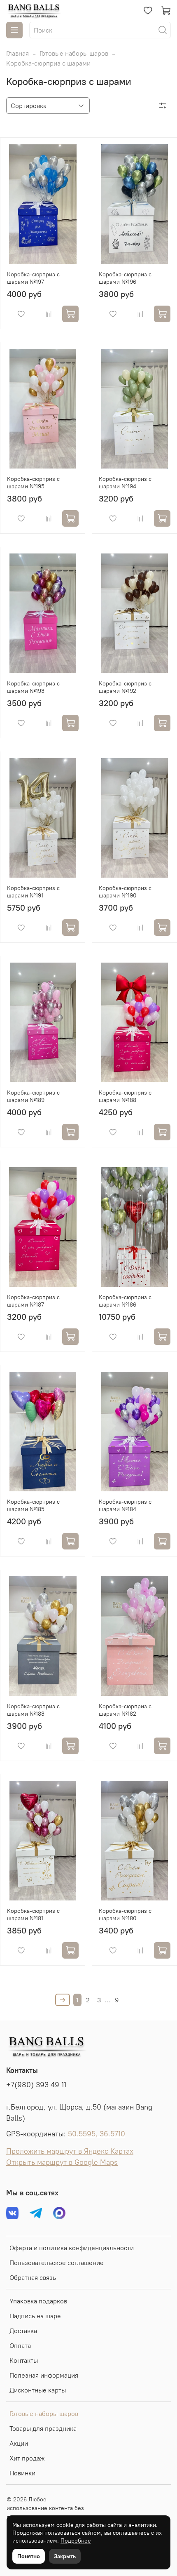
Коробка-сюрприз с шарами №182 (125, 1710)
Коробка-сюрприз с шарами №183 (33, 1710)
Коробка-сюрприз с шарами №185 (33, 1505)
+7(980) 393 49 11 (36, 2085)
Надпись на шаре (35, 2316)
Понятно (29, 2556)
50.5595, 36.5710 (97, 2134)
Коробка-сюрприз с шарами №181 (33, 1914)
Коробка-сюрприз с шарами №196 (125, 278)
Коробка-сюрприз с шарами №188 (125, 1096)
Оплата (20, 2345)
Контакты (24, 2360)
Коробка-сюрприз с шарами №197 (33, 278)
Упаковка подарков (38, 2301)
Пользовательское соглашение (57, 2263)
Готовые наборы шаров (74, 53)
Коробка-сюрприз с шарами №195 (33, 483)
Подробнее (76, 2541)
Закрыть (65, 2556)
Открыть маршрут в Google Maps (62, 2162)
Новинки (22, 2473)
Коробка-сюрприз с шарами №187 (33, 1301)
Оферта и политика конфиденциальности (72, 2248)
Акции (19, 2443)
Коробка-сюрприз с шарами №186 (125, 1301)
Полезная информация (44, 2375)
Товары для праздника (43, 2428)
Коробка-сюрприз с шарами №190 (125, 892)
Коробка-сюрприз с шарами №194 (125, 483)
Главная (17, 53)
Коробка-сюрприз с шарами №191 (33, 892)
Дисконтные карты (38, 2390)
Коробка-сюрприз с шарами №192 (125, 687)
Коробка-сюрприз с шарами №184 (125, 1505)
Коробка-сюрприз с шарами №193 (33, 687)
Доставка (23, 2331)
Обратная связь (33, 2277)
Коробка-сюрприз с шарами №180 (125, 1914)
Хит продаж (27, 2458)
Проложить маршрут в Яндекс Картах (70, 2151)
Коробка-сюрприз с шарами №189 (33, 1096)
